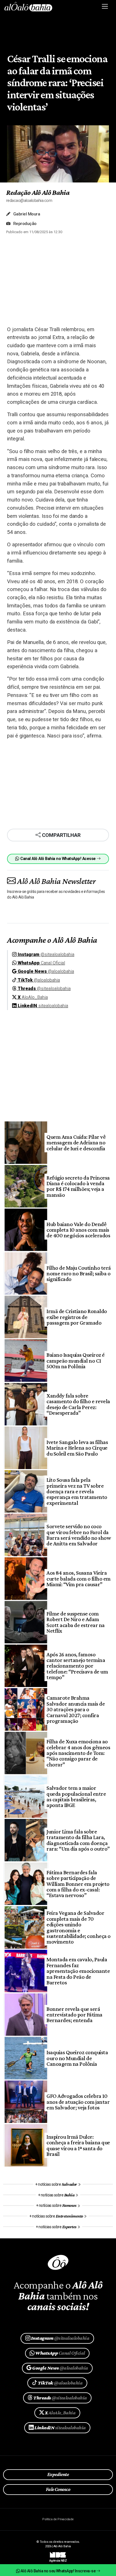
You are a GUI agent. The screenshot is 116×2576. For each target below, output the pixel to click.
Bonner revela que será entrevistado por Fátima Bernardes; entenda (74, 2015)
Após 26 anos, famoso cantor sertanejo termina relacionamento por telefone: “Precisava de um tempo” (77, 1666)
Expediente (58, 2474)
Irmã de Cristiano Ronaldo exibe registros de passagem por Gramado (77, 1317)
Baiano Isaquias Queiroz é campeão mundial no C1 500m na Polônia (75, 1361)
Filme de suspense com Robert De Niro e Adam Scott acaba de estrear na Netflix (75, 1622)
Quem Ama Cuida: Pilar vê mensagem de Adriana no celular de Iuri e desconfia (76, 1143)
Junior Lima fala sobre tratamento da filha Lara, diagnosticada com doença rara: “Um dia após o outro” (78, 1840)
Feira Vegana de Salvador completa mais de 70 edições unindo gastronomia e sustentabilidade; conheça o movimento (78, 1927)
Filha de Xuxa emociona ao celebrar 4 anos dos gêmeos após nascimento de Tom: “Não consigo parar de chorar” (78, 1753)
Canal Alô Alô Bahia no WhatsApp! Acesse (58, 859)
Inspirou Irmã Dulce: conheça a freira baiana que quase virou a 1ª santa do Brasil (78, 2145)
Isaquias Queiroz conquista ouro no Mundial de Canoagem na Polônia (77, 2058)
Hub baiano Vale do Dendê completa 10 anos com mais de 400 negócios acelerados (78, 1230)
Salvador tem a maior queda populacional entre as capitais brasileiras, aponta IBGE (76, 1796)
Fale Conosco (58, 2489)
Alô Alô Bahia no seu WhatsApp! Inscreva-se (58, 2571)
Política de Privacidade (58, 2519)
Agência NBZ (58, 2559)
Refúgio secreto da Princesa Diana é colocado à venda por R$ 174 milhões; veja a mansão (78, 1186)
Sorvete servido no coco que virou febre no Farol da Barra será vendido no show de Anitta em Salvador (79, 1535)
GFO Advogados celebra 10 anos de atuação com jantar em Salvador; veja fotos (78, 2102)
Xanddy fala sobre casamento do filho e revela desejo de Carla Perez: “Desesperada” (78, 1404)
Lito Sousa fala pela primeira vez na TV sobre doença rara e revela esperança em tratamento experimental (77, 1491)
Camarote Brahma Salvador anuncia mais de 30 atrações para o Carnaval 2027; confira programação (76, 1709)
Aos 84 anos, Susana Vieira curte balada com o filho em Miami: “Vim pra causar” (78, 1578)
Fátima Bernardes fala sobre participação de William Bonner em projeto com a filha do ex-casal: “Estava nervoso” (78, 1884)
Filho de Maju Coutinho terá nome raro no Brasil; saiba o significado (79, 1273)
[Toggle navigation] (105, 6)
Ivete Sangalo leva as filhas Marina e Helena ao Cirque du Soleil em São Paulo (77, 1448)
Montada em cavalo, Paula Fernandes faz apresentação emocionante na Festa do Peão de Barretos (78, 1971)
